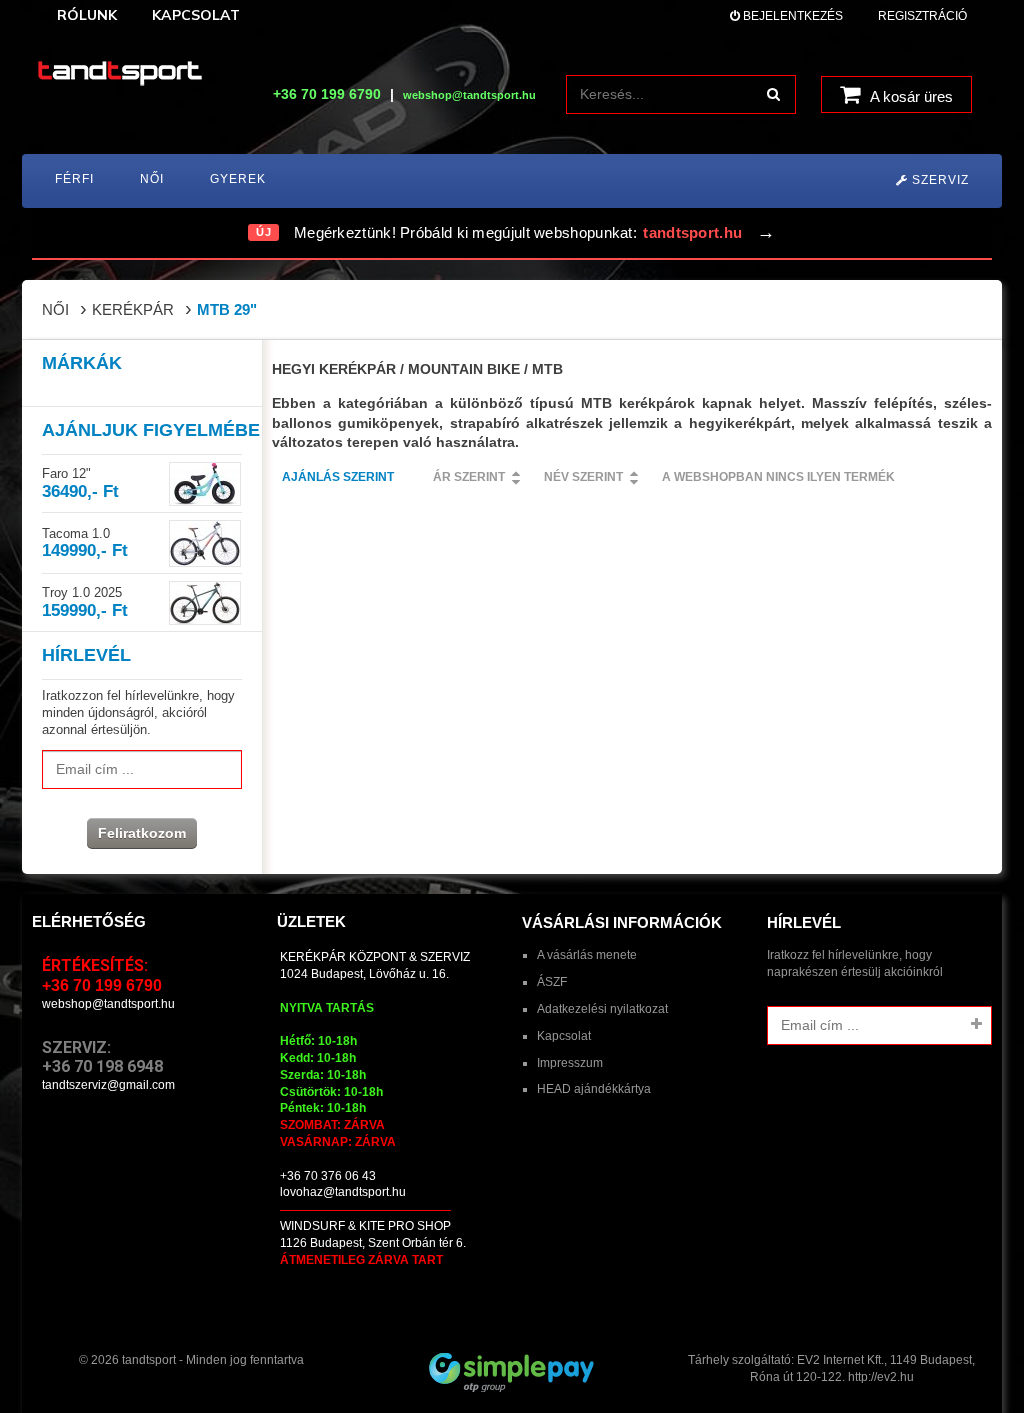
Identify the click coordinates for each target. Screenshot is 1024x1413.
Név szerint (583, 477)
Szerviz (938, 180)
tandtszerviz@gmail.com (108, 1085)
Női (55, 309)
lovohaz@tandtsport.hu (343, 1192)
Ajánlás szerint (338, 477)
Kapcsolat (564, 1036)
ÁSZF (552, 982)
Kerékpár (133, 309)
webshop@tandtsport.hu (108, 1004)
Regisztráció (922, 16)
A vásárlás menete (587, 955)
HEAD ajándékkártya (594, 1089)
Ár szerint (469, 477)
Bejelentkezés (791, 16)
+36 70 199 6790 (327, 94)
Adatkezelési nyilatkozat (602, 1009)
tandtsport (149, 1360)
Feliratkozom (142, 833)
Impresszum (570, 1063)
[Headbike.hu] (120, 75)
